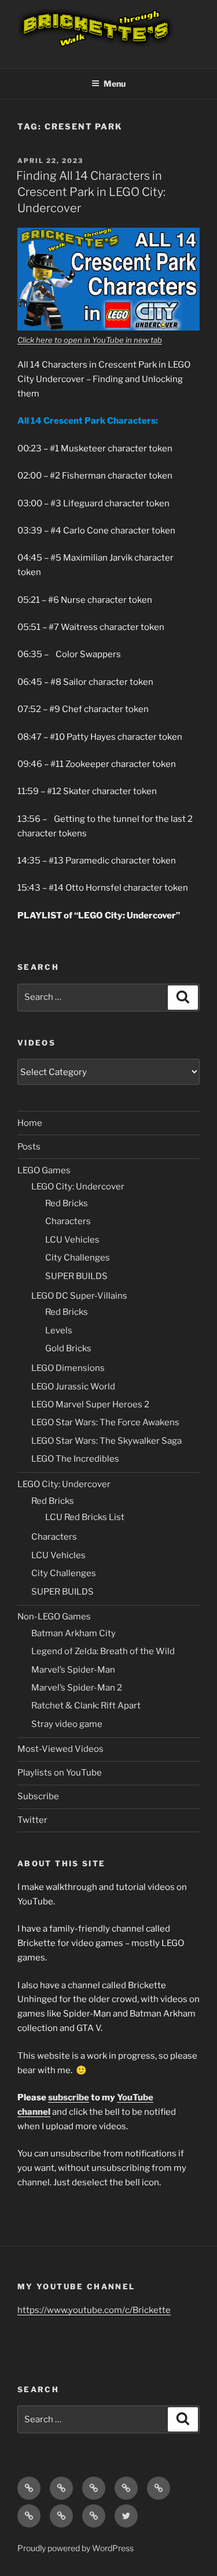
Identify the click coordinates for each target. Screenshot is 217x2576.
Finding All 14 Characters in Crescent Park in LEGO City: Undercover (91, 192)
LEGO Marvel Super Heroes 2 (90, 1404)
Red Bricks (67, 1203)
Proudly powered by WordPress (76, 2548)
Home (30, 1123)
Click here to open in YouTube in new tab (90, 340)
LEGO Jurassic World (73, 1387)
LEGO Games (44, 1170)
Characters (68, 1221)
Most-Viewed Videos (60, 1749)
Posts (29, 1147)
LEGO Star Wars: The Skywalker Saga (106, 1441)
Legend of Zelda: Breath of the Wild (103, 1651)
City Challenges (78, 1258)
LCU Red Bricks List (85, 1517)
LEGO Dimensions (68, 1368)
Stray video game (67, 1724)
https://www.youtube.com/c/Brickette (94, 2310)
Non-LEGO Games (54, 1617)
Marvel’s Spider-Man (73, 1670)
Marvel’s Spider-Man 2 (77, 1688)
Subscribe (38, 1796)
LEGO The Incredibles (75, 1459)
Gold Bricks (68, 1348)
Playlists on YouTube (60, 1773)
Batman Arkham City (73, 1633)
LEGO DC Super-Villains (79, 1296)
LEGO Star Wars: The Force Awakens (105, 1422)
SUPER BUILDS (76, 1276)
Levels (59, 1330)
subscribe (69, 2097)
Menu (115, 84)
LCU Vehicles (72, 1240)
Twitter (32, 1820)
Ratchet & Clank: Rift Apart (86, 1706)
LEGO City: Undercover (78, 1187)
